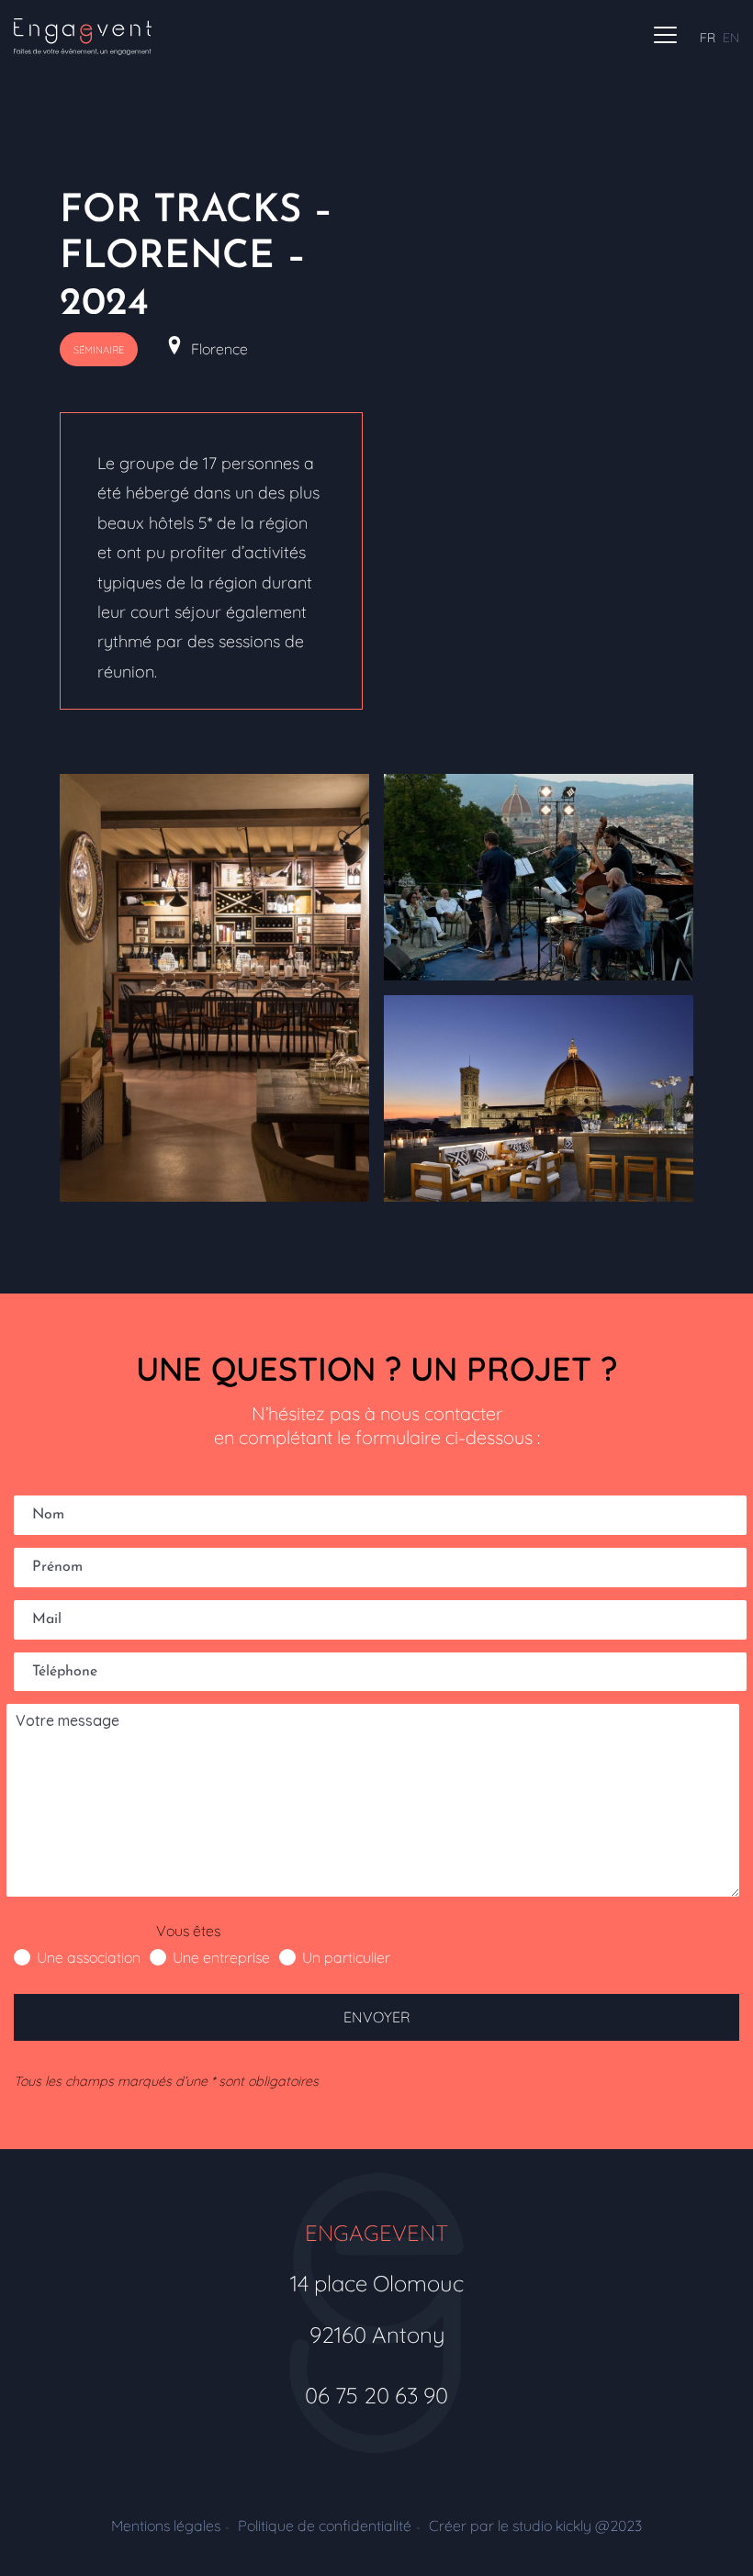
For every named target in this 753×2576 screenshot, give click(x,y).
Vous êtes (188, 1931)
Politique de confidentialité (325, 2526)
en (731, 38)
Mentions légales (166, 2526)
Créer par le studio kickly (535, 2526)
